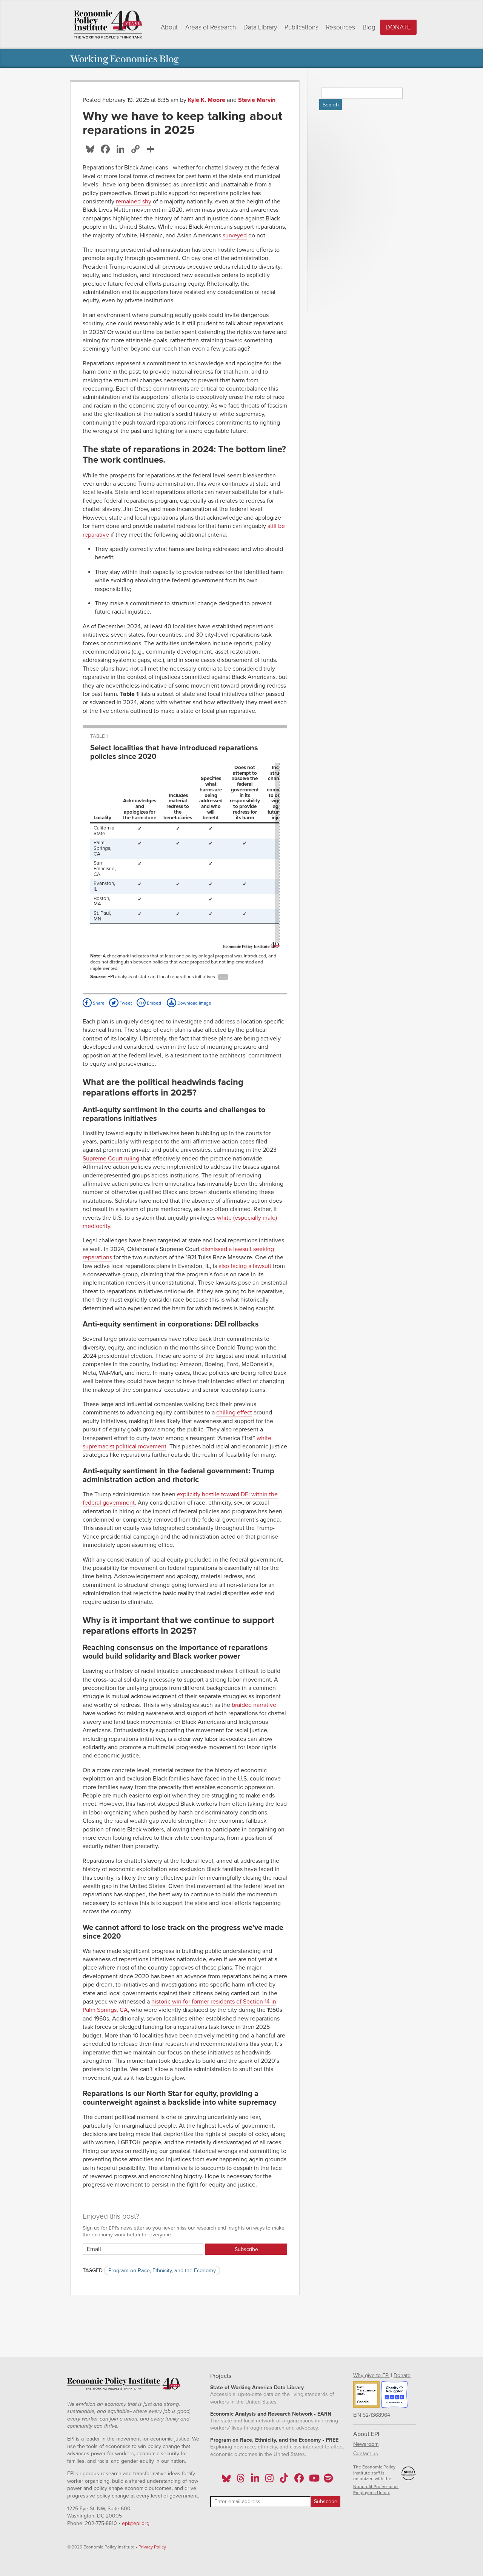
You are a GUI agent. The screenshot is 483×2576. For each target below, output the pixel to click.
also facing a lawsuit (245, 1266)
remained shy (134, 202)
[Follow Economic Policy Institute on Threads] (241, 2481)
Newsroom (366, 2444)
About (169, 27)
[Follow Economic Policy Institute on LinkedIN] (255, 2481)
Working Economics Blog (124, 58)
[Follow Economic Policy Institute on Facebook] (299, 2481)
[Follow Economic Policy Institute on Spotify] (328, 2481)
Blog (369, 27)
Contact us (366, 2454)
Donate (398, 27)
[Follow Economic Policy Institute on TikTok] (284, 2481)
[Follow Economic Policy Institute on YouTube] (313, 2481)
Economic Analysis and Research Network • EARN (271, 2414)
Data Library (260, 27)
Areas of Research (211, 27)
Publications (301, 27)
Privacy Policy (152, 2547)
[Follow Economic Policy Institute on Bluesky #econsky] (226, 2481)
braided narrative (254, 1705)
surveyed (235, 235)
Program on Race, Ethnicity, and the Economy (162, 2271)
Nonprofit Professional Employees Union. (376, 2490)
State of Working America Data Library (257, 2387)
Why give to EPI (371, 2375)
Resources (341, 27)
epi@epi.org (136, 2523)
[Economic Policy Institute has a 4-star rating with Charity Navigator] (394, 2396)
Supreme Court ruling (111, 1159)
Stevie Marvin (257, 100)
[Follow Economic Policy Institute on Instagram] (270, 2481)
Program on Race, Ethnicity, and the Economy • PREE (274, 2440)
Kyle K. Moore (207, 100)
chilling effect (234, 1413)
